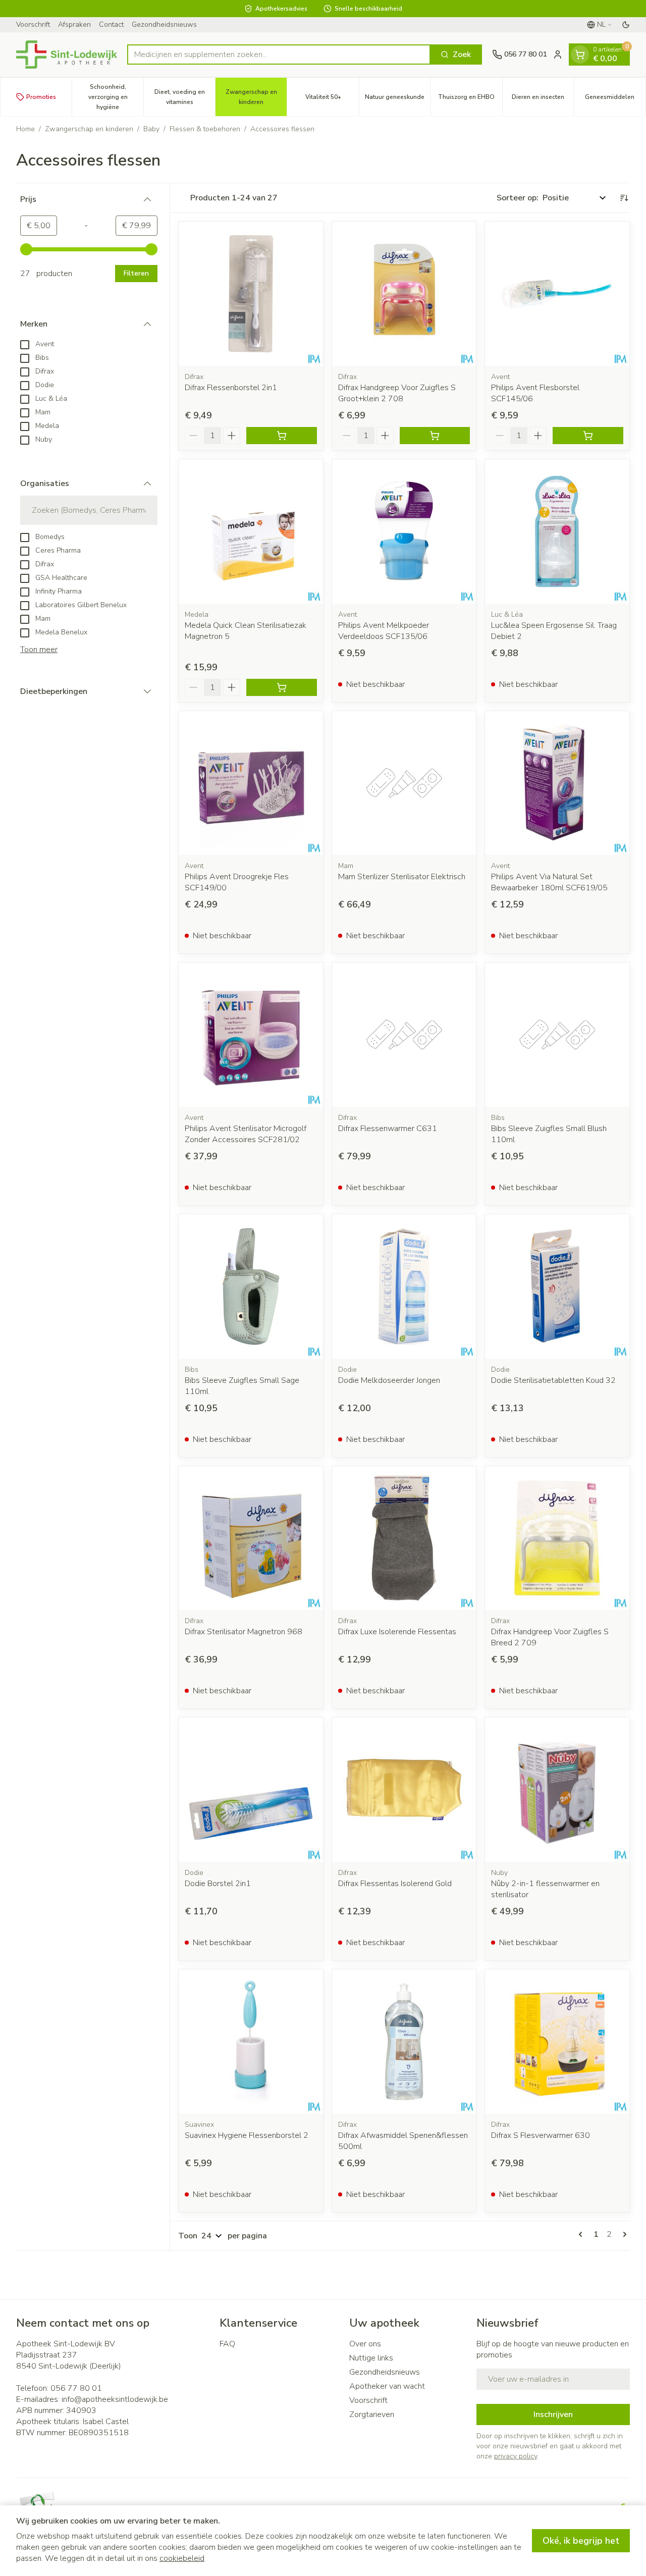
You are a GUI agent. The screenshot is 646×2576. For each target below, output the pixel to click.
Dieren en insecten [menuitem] (543, 99)
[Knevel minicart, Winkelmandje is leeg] (580, 55)
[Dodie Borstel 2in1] (251, 1790)
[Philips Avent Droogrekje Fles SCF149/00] (251, 783)
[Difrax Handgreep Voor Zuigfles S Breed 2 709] (557, 1538)
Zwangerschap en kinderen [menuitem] (256, 97)
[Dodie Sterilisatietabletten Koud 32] (557, 1286)
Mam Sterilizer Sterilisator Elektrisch (402, 877)
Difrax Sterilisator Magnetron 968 (244, 1632)
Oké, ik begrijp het (581, 2541)
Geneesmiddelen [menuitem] (615, 99)
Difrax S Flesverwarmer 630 (541, 2135)
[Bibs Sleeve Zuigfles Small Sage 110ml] (251, 1286)
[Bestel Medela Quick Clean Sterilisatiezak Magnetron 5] (282, 687)
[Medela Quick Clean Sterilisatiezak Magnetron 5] (251, 531)
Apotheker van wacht (387, 2386)
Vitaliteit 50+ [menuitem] (332, 99)
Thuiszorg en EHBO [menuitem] (470, 99)
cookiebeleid (182, 2558)
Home (25, 129)
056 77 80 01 (76, 2388)
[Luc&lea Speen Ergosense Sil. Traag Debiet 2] (557, 531)
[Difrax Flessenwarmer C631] (404, 1035)
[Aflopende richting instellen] (624, 198)
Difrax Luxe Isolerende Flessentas (397, 1632)
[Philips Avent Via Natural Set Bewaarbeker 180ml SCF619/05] (557, 783)
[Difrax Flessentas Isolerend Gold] (404, 1790)
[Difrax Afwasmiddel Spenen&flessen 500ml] (404, 2042)
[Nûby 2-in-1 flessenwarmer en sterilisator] (557, 1790)
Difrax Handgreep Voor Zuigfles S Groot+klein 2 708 (397, 393)
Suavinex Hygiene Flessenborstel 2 (247, 2135)
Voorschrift (33, 24)
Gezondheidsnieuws (164, 24)
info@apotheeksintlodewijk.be (115, 2399)
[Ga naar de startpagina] (67, 55)
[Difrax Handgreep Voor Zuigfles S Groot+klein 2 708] (404, 294)
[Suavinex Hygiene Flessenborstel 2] (251, 2042)
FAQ (227, 2344)
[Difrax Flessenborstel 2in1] (251, 294)
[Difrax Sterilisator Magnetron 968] (251, 1538)
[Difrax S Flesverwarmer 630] (557, 2042)
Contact (111, 24)
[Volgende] (623, 2234)
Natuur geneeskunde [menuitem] (398, 99)
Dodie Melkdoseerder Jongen (389, 1380)
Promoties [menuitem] (41, 97)
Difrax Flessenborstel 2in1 (231, 388)
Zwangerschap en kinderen (89, 129)
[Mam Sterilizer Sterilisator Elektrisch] (404, 783)
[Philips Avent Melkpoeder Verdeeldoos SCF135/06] (404, 531)
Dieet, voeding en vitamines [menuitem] (185, 97)
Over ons (365, 2344)
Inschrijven (553, 2414)
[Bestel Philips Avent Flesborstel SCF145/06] (588, 436)
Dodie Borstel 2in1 (218, 1884)
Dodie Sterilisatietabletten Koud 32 (553, 1380)
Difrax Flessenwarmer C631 (388, 1129)
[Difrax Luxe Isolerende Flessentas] (404, 1538)
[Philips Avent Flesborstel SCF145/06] (557, 294)
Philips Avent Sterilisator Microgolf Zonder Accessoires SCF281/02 (246, 1134)
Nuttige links (371, 2358)
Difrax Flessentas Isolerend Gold (395, 1884)
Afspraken (74, 24)
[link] (582, 2234)
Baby (151, 129)
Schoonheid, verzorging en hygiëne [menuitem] (116, 97)
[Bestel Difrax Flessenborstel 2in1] (282, 436)
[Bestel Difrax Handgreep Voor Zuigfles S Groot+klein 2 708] (435, 436)
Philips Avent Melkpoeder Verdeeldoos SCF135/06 (384, 631)
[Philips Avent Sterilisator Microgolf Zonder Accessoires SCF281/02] (251, 1035)
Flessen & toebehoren (205, 129)
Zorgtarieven (372, 2414)
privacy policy (516, 2456)
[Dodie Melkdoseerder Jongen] (404, 1286)
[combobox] (279, 55)
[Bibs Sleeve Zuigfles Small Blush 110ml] (557, 1035)
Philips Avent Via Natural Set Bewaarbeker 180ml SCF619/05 (549, 882)
